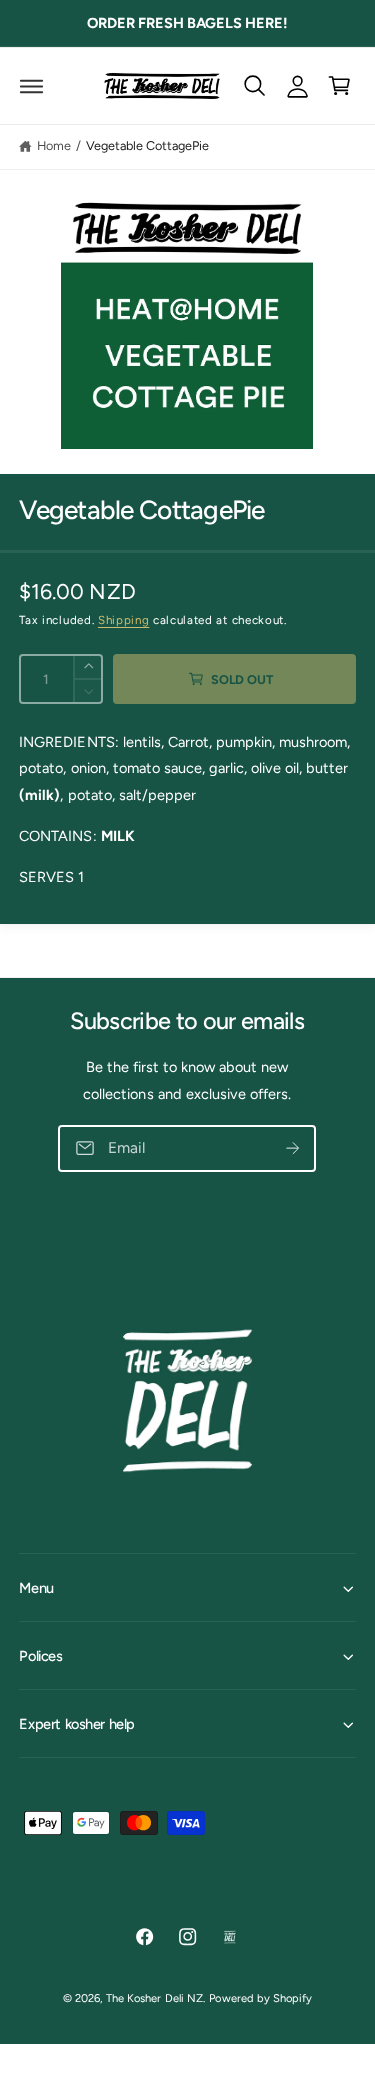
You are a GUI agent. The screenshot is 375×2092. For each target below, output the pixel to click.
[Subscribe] (293, 1149)
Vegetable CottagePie (147, 145)
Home (54, 145)
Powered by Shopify (260, 1998)
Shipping (123, 620)
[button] (31, 85)
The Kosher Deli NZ (154, 1998)
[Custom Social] (230, 1937)
